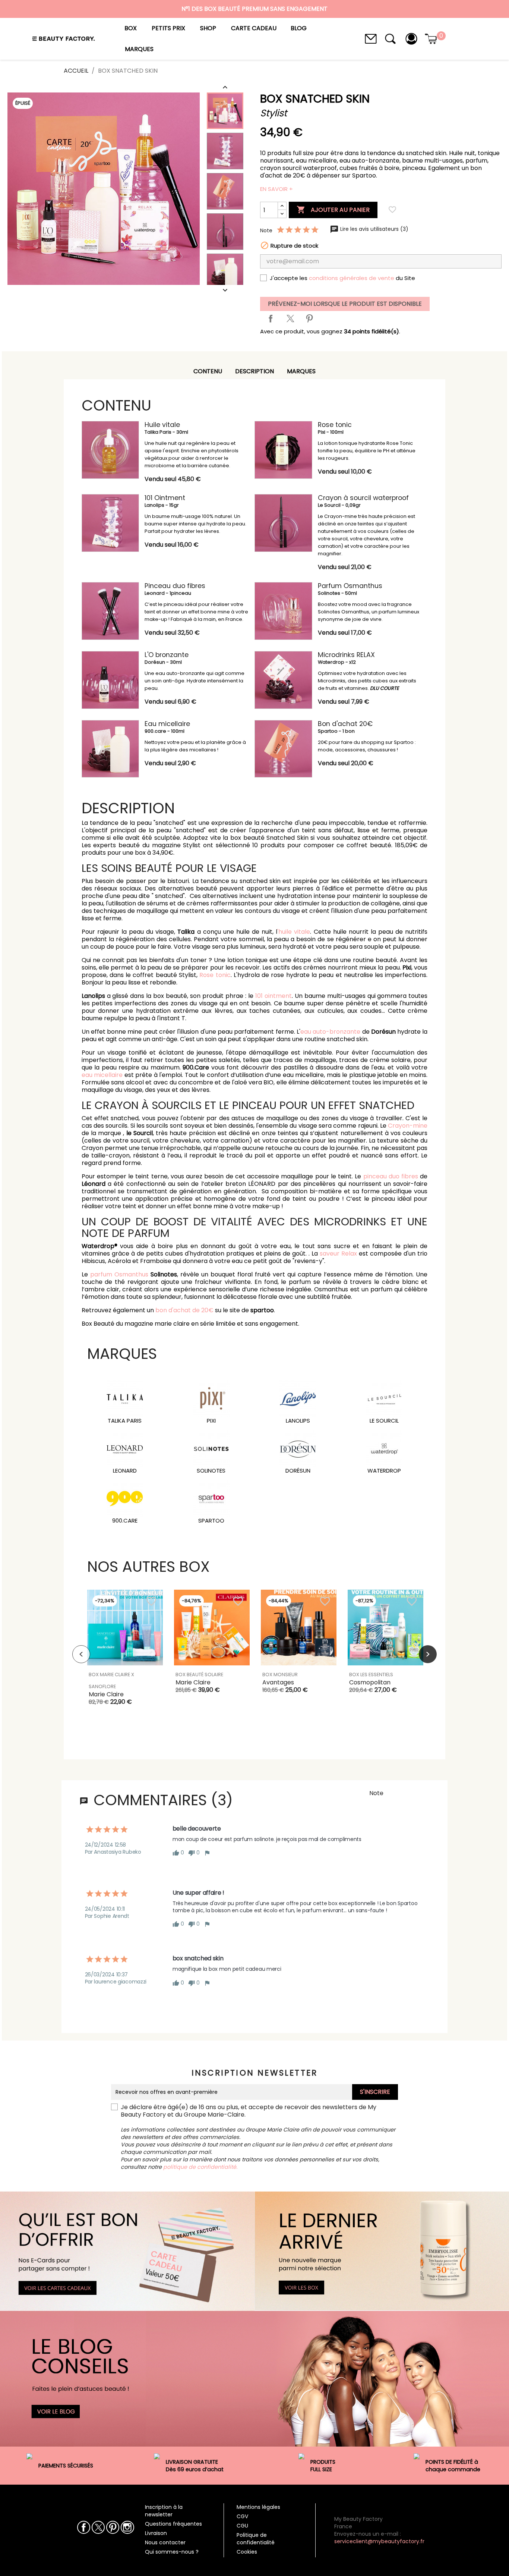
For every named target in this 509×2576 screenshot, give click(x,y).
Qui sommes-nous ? (172, 2552)
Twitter (98, 2527)
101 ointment (274, 996)
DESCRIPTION (255, 371)
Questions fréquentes (173, 2524)
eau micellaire (102, 1075)
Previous (81, 1654)
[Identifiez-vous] (411, 38)
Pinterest (309, 318)
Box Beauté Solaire (199, 1675)
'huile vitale (294, 932)
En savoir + (276, 189)
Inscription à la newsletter (164, 2511)
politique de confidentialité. (200, 2167)
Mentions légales (258, 2507)
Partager (271, 318)
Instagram (127, 2527)
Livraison (156, 2533)
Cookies (247, 2552)
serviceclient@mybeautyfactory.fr (379, 2541)
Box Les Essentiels (371, 1675)
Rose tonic (215, 975)
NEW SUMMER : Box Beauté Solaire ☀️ (255, 16)
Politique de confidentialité (256, 2539)
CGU (242, 2526)
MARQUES (301, 371)
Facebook (84, 2527)
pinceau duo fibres (391, 1176)
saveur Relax (338, 1254)
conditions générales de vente (352, 278)
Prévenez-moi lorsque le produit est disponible (345, 304)
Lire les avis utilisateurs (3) (374, 229)
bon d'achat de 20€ (184, 1310)
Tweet (290, 318)
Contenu (208, 371)
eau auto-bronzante (330, 1032)
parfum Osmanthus (119, 1274)
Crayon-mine (408, 1126)
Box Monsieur (280, 1675)
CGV (242, 2516)
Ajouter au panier (333, 210)
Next (428, 1654)
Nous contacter (165, 2542)
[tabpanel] (125, 1654)
